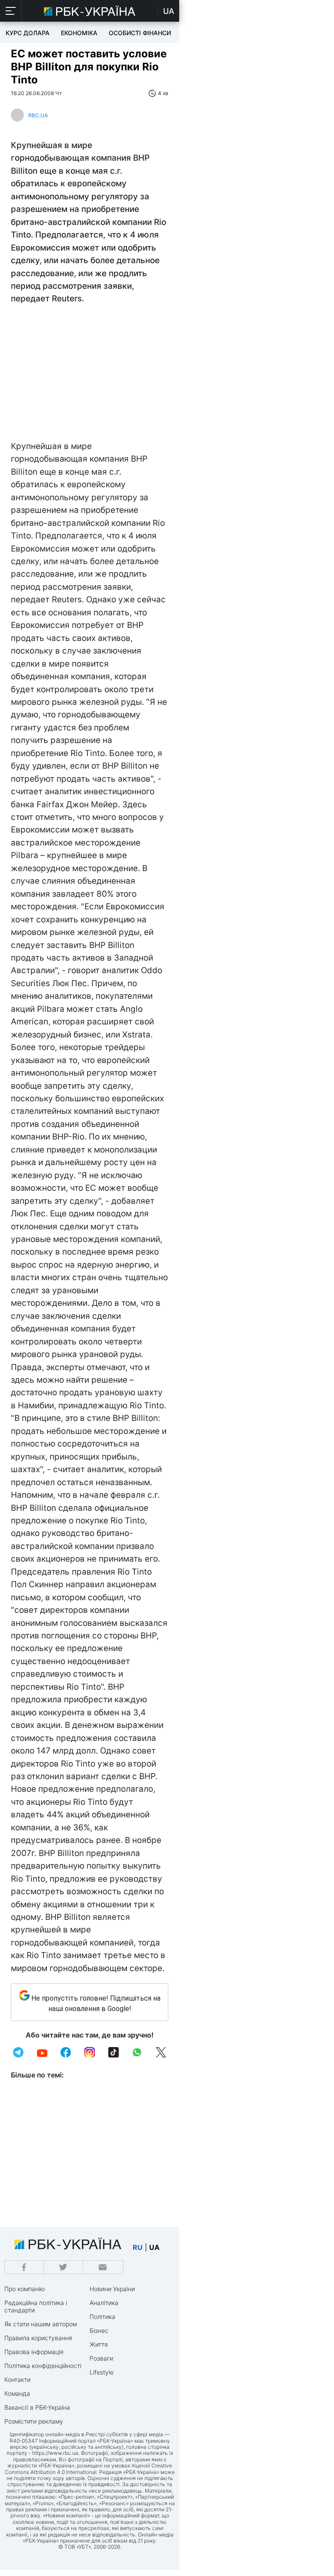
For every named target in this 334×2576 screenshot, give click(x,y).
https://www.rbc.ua (55, 2453)
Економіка (79, 33)
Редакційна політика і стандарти (36, 2306)
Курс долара (28, 33)
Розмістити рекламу (34, 2421)
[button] (11, 11)
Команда (17, 2393)
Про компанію (25, 2289)
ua (154, 2247)
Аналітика (104, 2303)
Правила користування (38, 2338)
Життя (99, 2344)
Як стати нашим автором (41, 2324)
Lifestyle (102, 2372)
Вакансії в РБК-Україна (37, 2407)
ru (138, 2247)
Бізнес (99, 2330)
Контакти (17, 2379)
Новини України (112, 2289)
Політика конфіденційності (43, 2366)
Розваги (101, 2358)
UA (169, 11)
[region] (90, 375)
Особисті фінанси (140, 33)
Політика (102, 2317)
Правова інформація (34, 2352)
